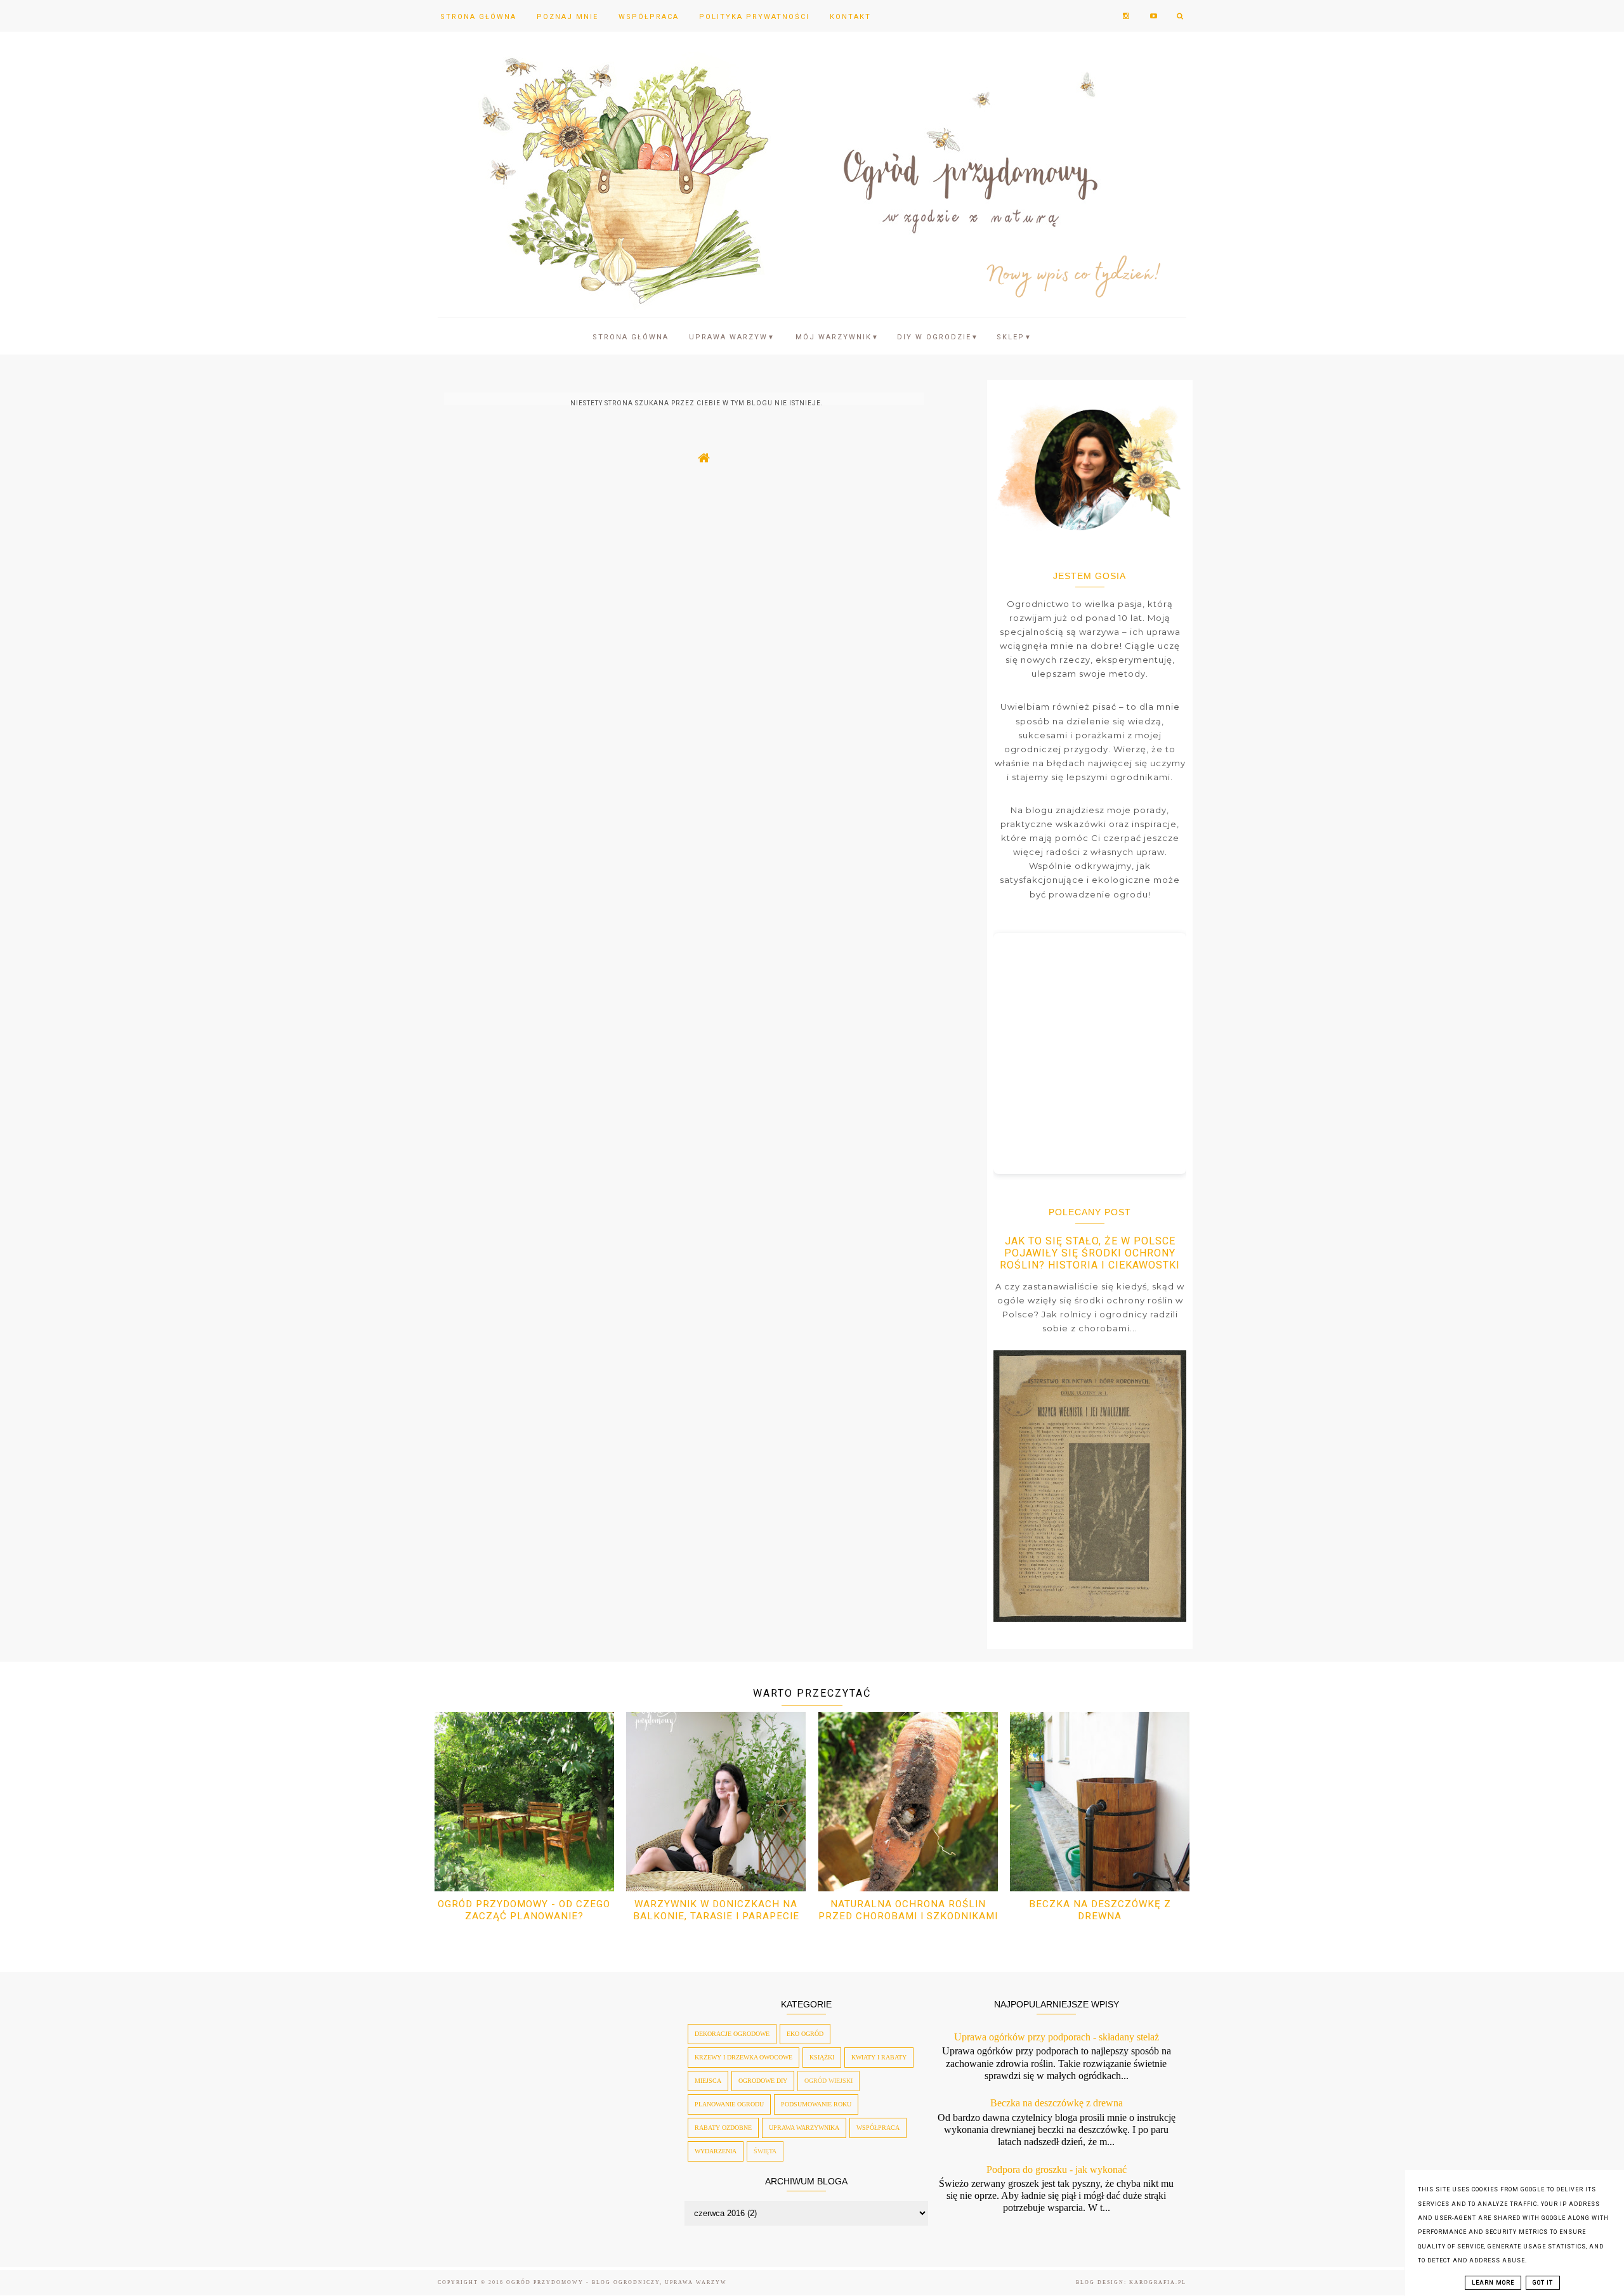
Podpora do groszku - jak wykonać (1057, 2169)
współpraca (878, 2128)
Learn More (1493, 2283)
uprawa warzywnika (804, 2128)
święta (765, 2151)
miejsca (708, 2081)
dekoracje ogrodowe (732, 2034)
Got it (1543, 2283)
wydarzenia (716, 2151)
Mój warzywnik (837, 337)
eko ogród (805, 2034)
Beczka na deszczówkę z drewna (1100, 1910)
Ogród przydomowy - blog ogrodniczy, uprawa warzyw (617, 2282)
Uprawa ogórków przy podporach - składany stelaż (1057, 2037)
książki (822, 2057)
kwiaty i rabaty (879, 2057)
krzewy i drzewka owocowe (743, 2057)
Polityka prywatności (754, 17)
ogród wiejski (828, 2081)
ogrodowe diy (763, 2081)
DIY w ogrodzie (938, 337)
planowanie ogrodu (729, 2104)
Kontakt (850, 17)
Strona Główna (478, 17)
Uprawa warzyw (732, 337)
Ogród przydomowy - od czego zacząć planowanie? (524, 1910)
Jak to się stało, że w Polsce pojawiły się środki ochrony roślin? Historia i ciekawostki (1090, 1253)
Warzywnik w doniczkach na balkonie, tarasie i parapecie (716, 1910)
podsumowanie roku (816, 2104)
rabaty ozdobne (723, 2128)
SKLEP (1014, 337)
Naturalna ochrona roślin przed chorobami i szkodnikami (908, 1910)
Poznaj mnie (567, 17)
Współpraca (649, 17)
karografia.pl (1158, 2282)
